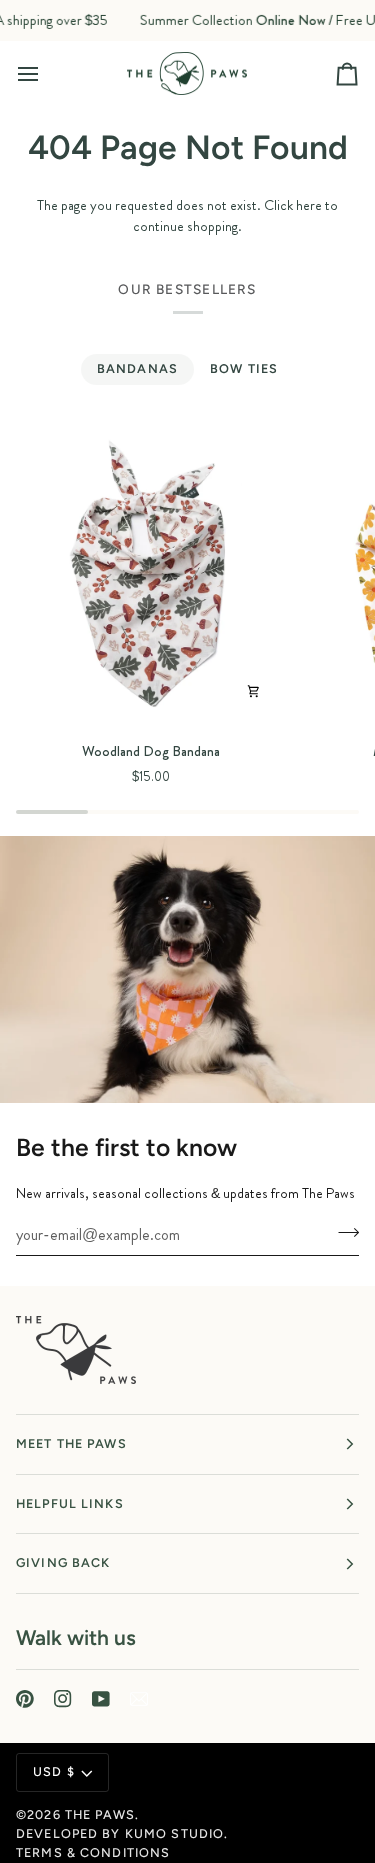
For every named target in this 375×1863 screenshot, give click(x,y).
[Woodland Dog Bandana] (151, 575)
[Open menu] (46, 73)
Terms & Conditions (93, 1852)
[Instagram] (63, 1699)
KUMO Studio (174, 1833)
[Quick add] (253, 692)
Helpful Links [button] (70, 1503)
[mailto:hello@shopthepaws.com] (139, 1699)
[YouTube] (101, 1699)
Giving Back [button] (63, 1562)
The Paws (100, 1814)
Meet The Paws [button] (71, 1443)
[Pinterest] (25, 1699)
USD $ (54, 1771)
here (309, 205)
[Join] (342, 1232)
